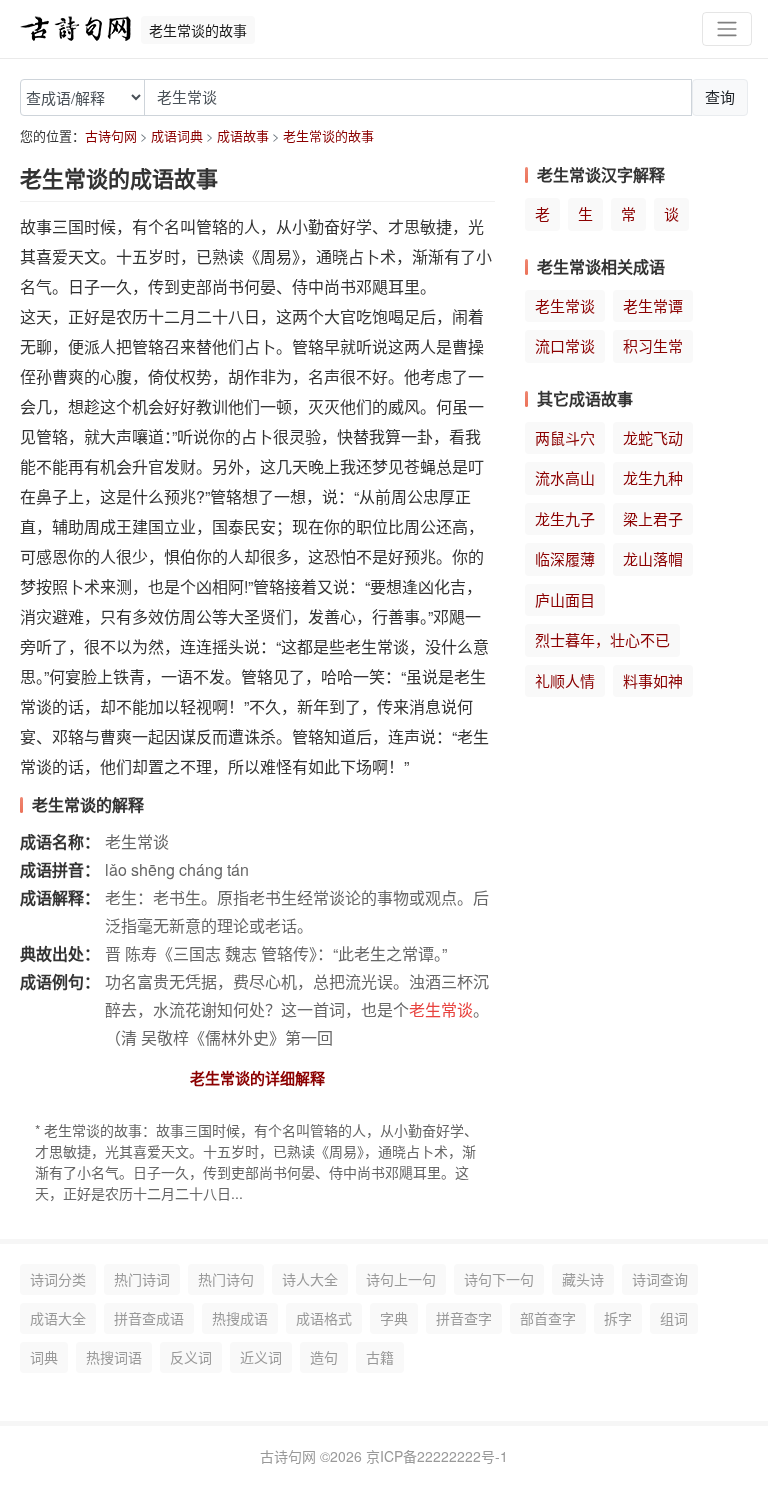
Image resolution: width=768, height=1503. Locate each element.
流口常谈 (565, 345)
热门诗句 (226, 1279)
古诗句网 (111, 135)
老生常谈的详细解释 (257, 1078)
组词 (674, 1318)
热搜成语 (240, 1318)
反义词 (191, 1357)
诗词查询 (660, 1279)
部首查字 (548, 1318)
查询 (720, 96)
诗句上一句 (401, 1279)
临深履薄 (565, 558)
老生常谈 (565, 305)
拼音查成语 (149, 1318)
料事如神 (653, 680)
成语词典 (177, 135)
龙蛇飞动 (653, 437)
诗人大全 (310, 1279)
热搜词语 (114, 1357)
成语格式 (324, 1318)
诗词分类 (58, 1279)
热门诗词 (142, 1279)
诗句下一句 (499, 1279)
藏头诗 (583, 1279)
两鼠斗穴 (565, 437)
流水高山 (565, 477)
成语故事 (243, 135)
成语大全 (58, 1318)
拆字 (618, 1318)
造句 (324, 1357)
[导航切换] (727, 29)
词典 (44, 1357)
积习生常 (653, 345)
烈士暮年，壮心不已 (602, 639)
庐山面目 (565, 599)
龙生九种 (653, 477)
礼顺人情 (565, 680)
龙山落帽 (653, 558)
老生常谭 (653, 305)
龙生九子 (565, 518)
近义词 (261, 1357)
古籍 (380, 1357)
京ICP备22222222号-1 (437, 1456)
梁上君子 (653, 518)
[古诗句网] (76, 29)
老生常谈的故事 (328, 135)
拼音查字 (464, 1318)
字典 (394, 1318)
